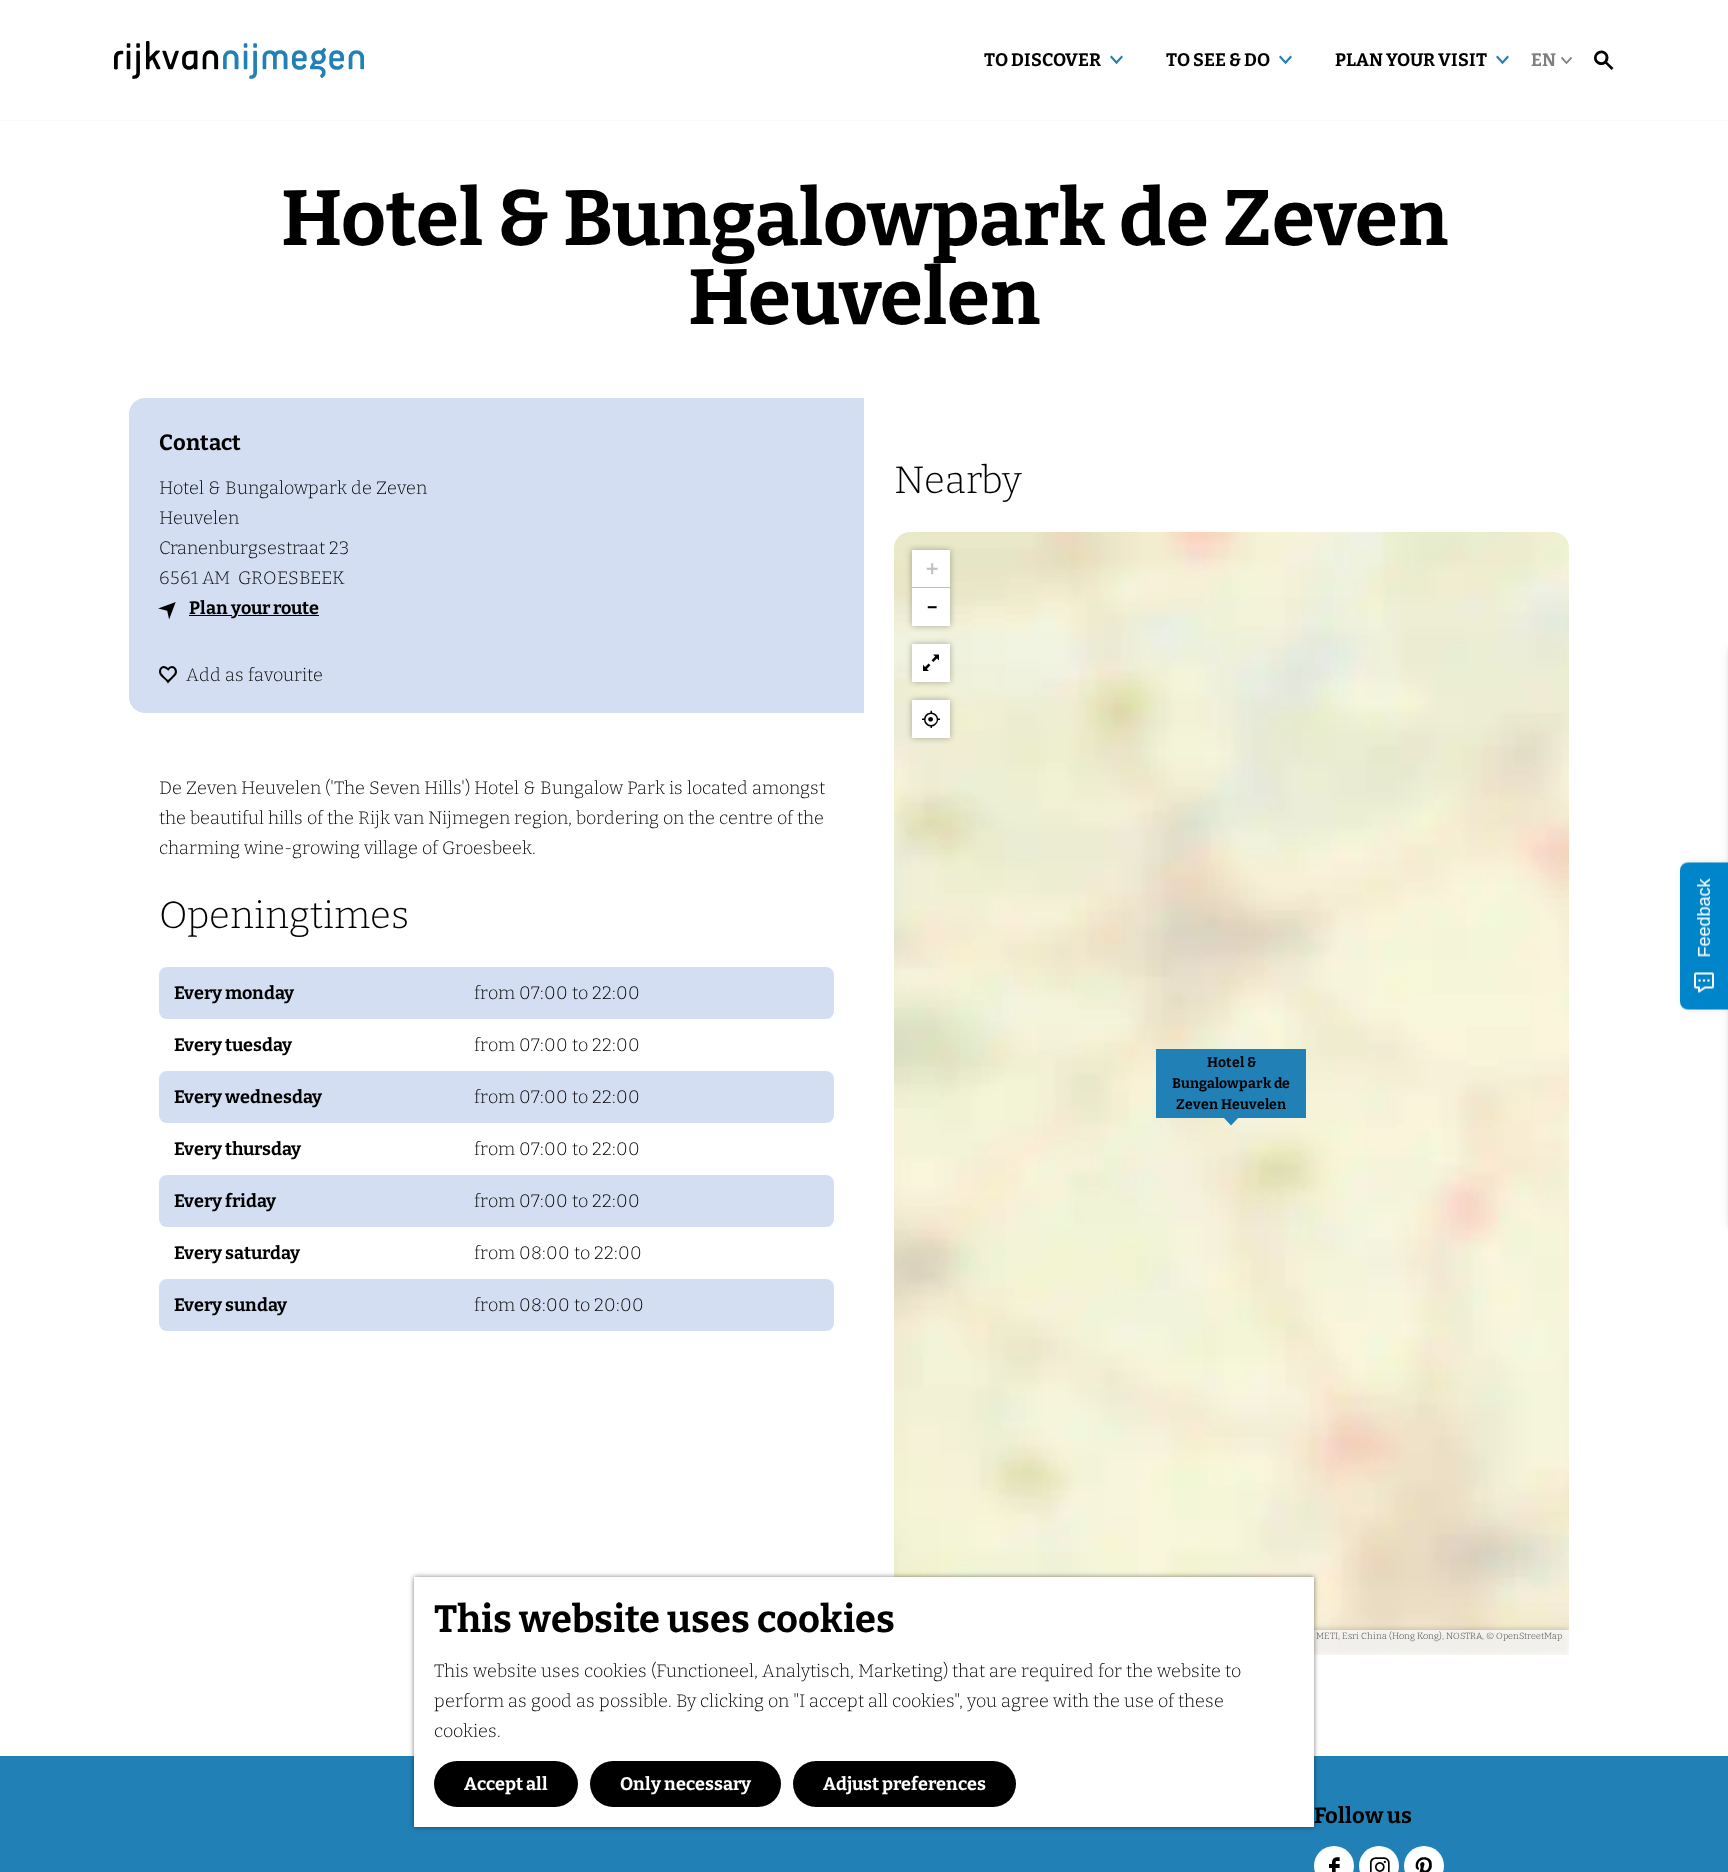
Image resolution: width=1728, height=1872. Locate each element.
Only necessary (685, 1784)
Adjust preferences (904, 1784)
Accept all (506, 1784)
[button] (1231, 1094)
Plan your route (254, 608)
